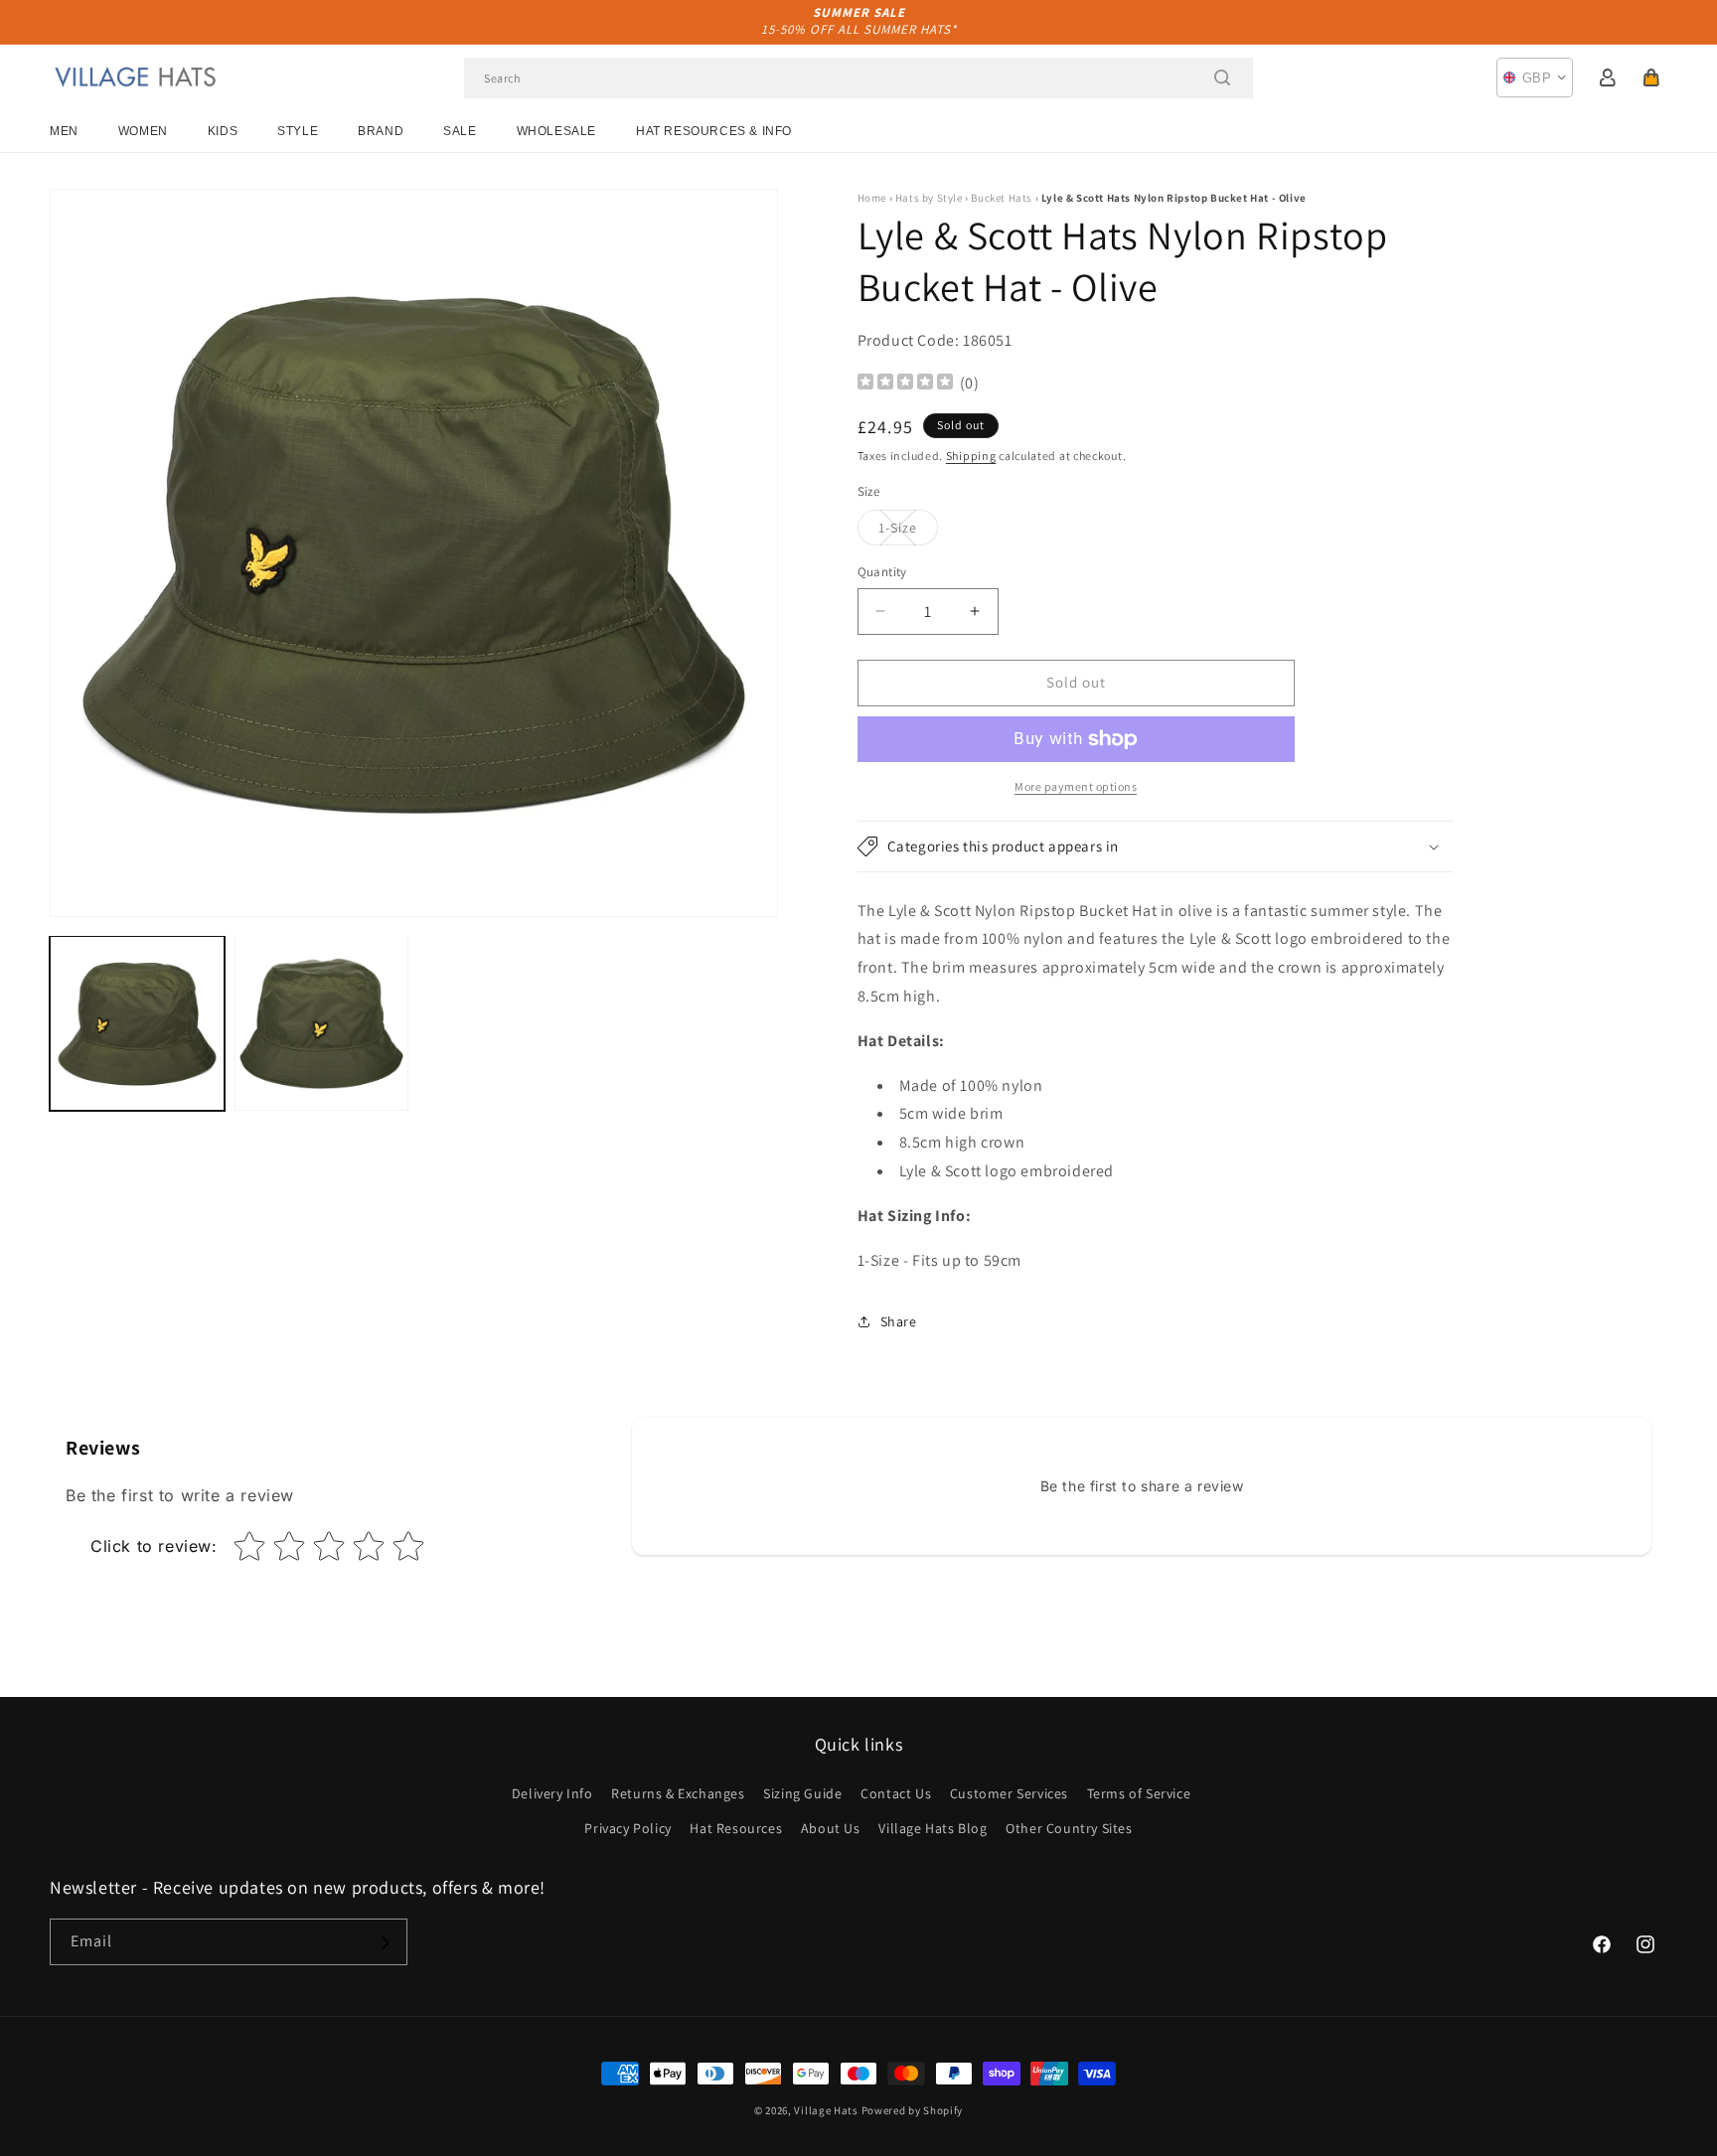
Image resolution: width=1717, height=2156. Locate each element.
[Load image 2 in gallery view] (322, 1023)
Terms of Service (1139, 1793)
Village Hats (826, 2110)
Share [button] (899, 1321)
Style (298, 131)
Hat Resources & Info (714, 131)
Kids (223, 131)
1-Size (908, 532)
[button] (1651, 77)
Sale (460, 131)
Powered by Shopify (913, 2110)
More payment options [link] (1076, 786)
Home (872, 198)
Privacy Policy (627, 1828)
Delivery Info (552, 1793)
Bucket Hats (1002, 198)
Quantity (882, 572)
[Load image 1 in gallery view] (137, 1023)
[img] (905, 384)
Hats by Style (929, 198)
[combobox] (858, 78)
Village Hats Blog (933, 1828)
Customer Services (1009, 1793)
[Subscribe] (385, 1943)
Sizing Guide (802, 1793)
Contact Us (896, 1793)
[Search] (1222, 77)
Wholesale (556, 131)
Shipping (971, 456)
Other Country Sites (1069, 1828)
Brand (381, 131)
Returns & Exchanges (678, 1793)
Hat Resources (736, 1828)
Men (64, 131)
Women (143, 131)
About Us (831, 1828)
